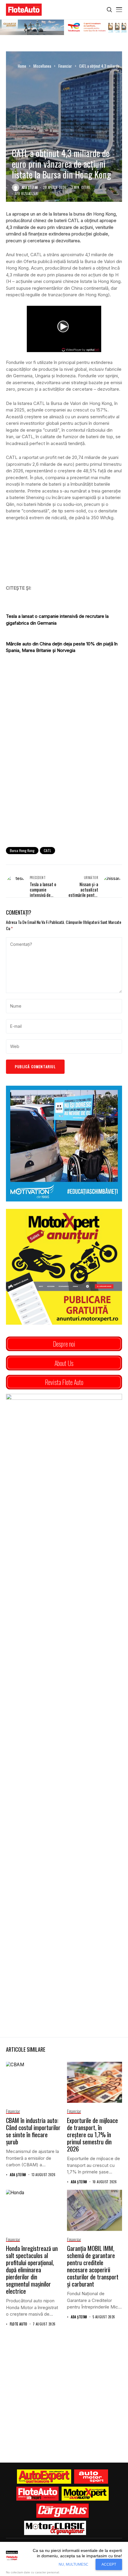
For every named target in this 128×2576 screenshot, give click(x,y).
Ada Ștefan (30, 187)
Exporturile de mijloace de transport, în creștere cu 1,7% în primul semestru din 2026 (92, 2135)
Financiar (65, 66)
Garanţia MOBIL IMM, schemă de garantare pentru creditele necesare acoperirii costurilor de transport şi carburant (93, 2266)
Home (22, 66)
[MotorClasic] (55, 2528)
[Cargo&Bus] (62, 2511)
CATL (47, 850)
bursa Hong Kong (22, 850)
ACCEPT (109, 2564)
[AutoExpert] (44, 2477)
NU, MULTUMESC (74, 2564)
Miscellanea (42, 66)
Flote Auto (18, 2324)
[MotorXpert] (85, 2494)
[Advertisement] (64, 774)
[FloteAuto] (38, 2494)
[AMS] (91, 2477)
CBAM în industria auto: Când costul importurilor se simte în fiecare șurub (33, 2131)
